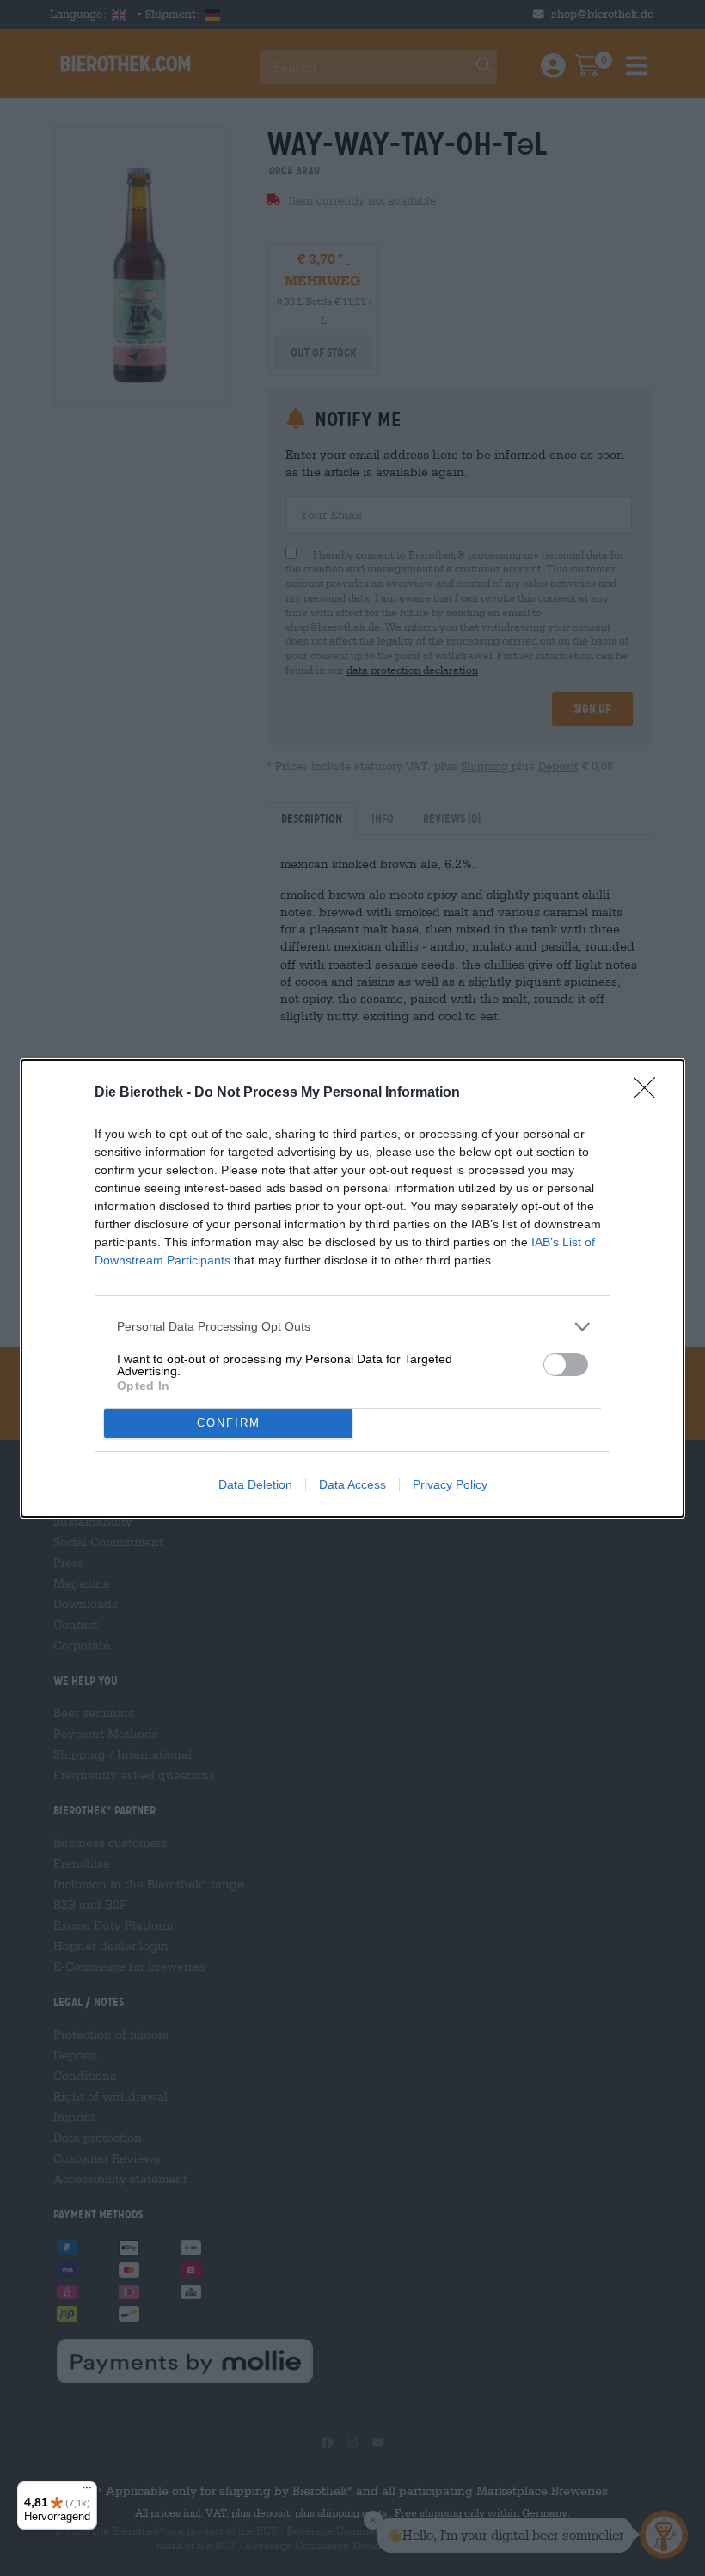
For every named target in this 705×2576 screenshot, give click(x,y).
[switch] (566, 1364)
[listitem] (352, 1327)
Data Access (352, 1484)
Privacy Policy (450, 1484)
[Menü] (87, 2492)
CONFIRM (229, 1423)
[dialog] (352, 1288)
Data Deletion (255, 1484)
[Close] (650, 1093)
